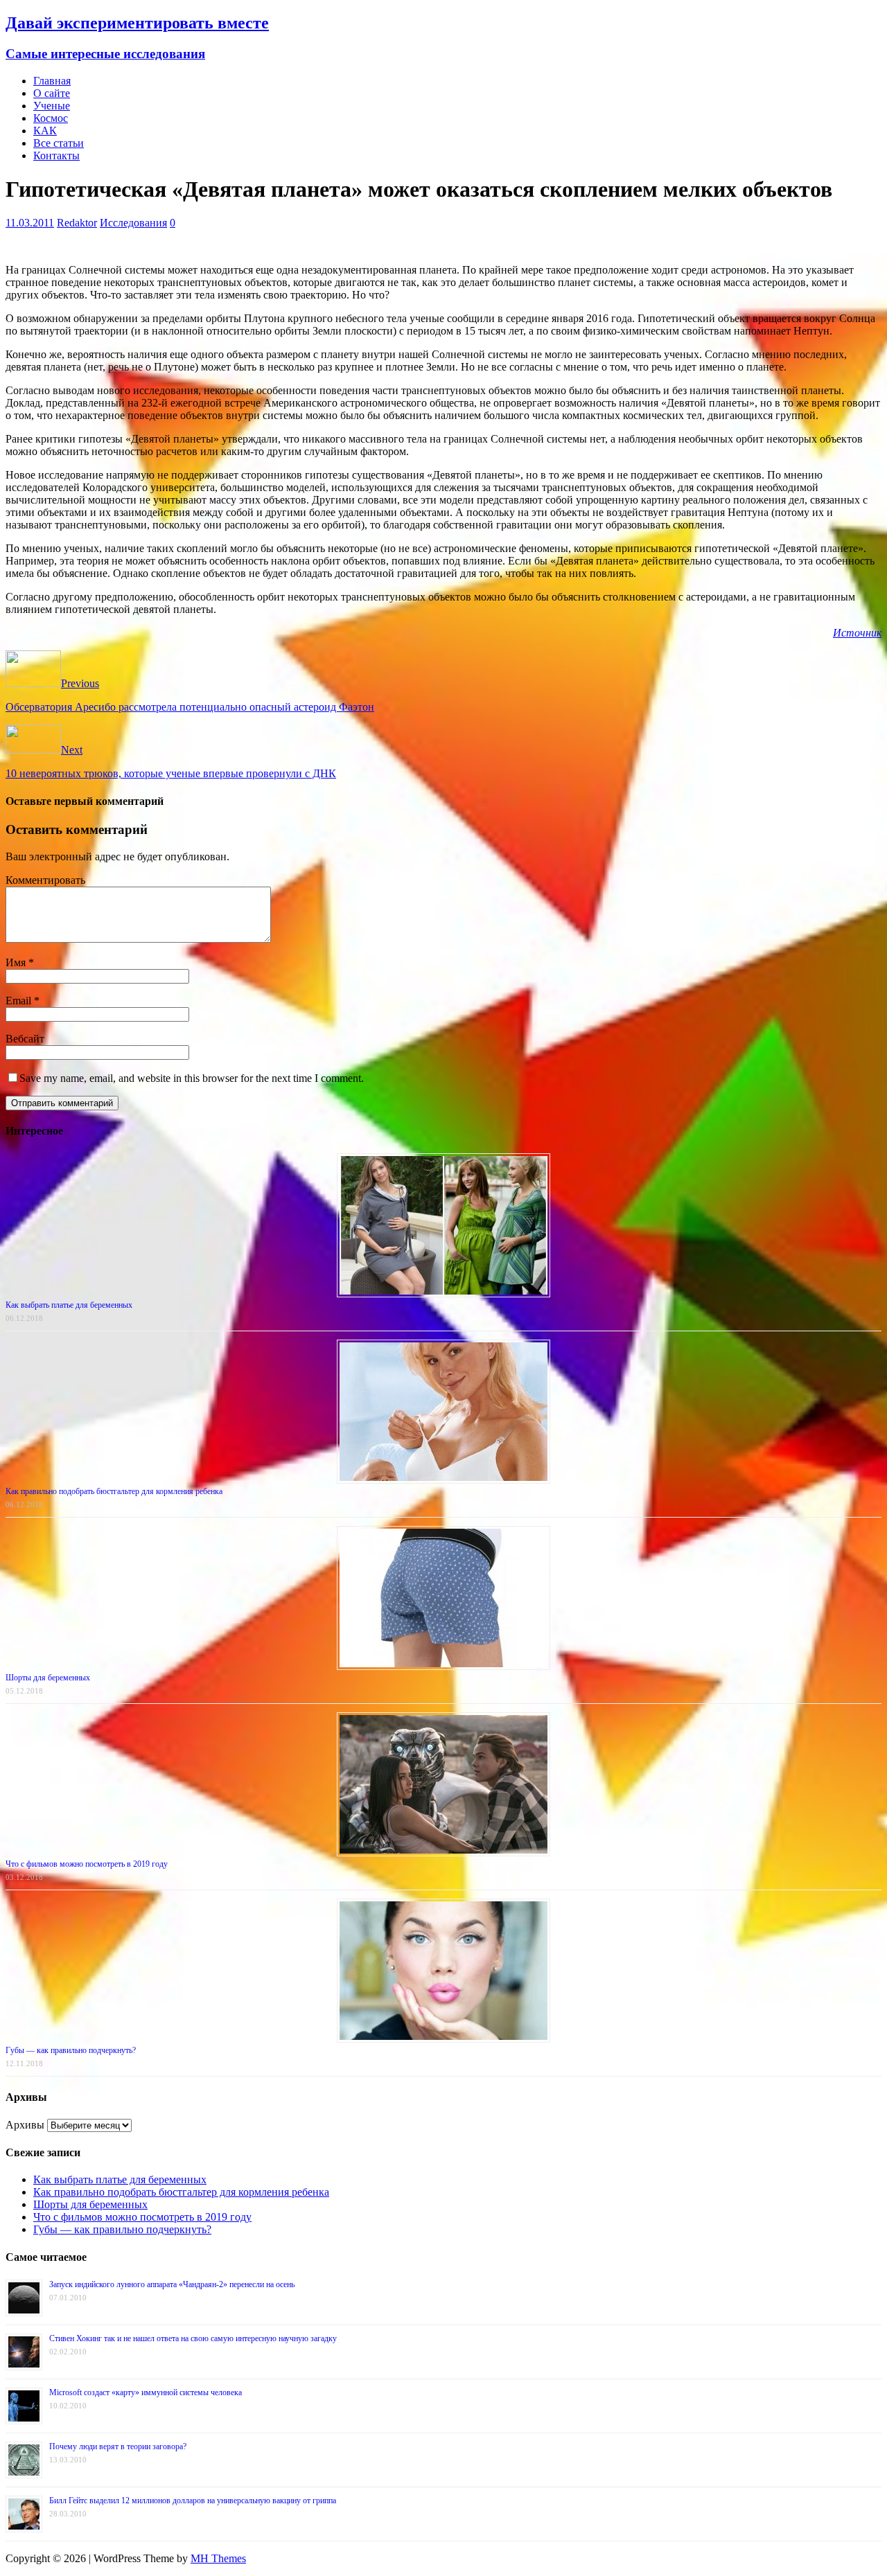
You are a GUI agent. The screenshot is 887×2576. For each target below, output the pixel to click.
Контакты (56, 156)
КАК (45, 131)
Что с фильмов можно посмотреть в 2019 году (87, 1864)
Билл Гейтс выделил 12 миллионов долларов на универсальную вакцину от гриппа (193, 2501)
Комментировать (45, 880)
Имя (17, 962)
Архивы (25, 2125)
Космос (51, 118)
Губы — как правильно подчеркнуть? (71, 2050)
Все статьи (59, 143)
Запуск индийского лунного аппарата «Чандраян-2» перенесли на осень (172, 2284)
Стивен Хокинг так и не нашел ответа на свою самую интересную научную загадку (193, 2338)
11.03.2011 (30, 223)
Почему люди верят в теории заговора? (118, 2446)
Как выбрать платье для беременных (69, 1305)
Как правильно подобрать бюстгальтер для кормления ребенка (114, 1491)
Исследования (133, 223)
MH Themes (218, 2558)
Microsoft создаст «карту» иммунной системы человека (146, 2392)
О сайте (52, 93)
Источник (857, 633)
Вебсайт (25, 1039)
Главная (52, 81)
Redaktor (77, 223)
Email (20, 1001)
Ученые (52, 106)
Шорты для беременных (48, 1678)
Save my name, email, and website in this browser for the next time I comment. (192, 1078)
